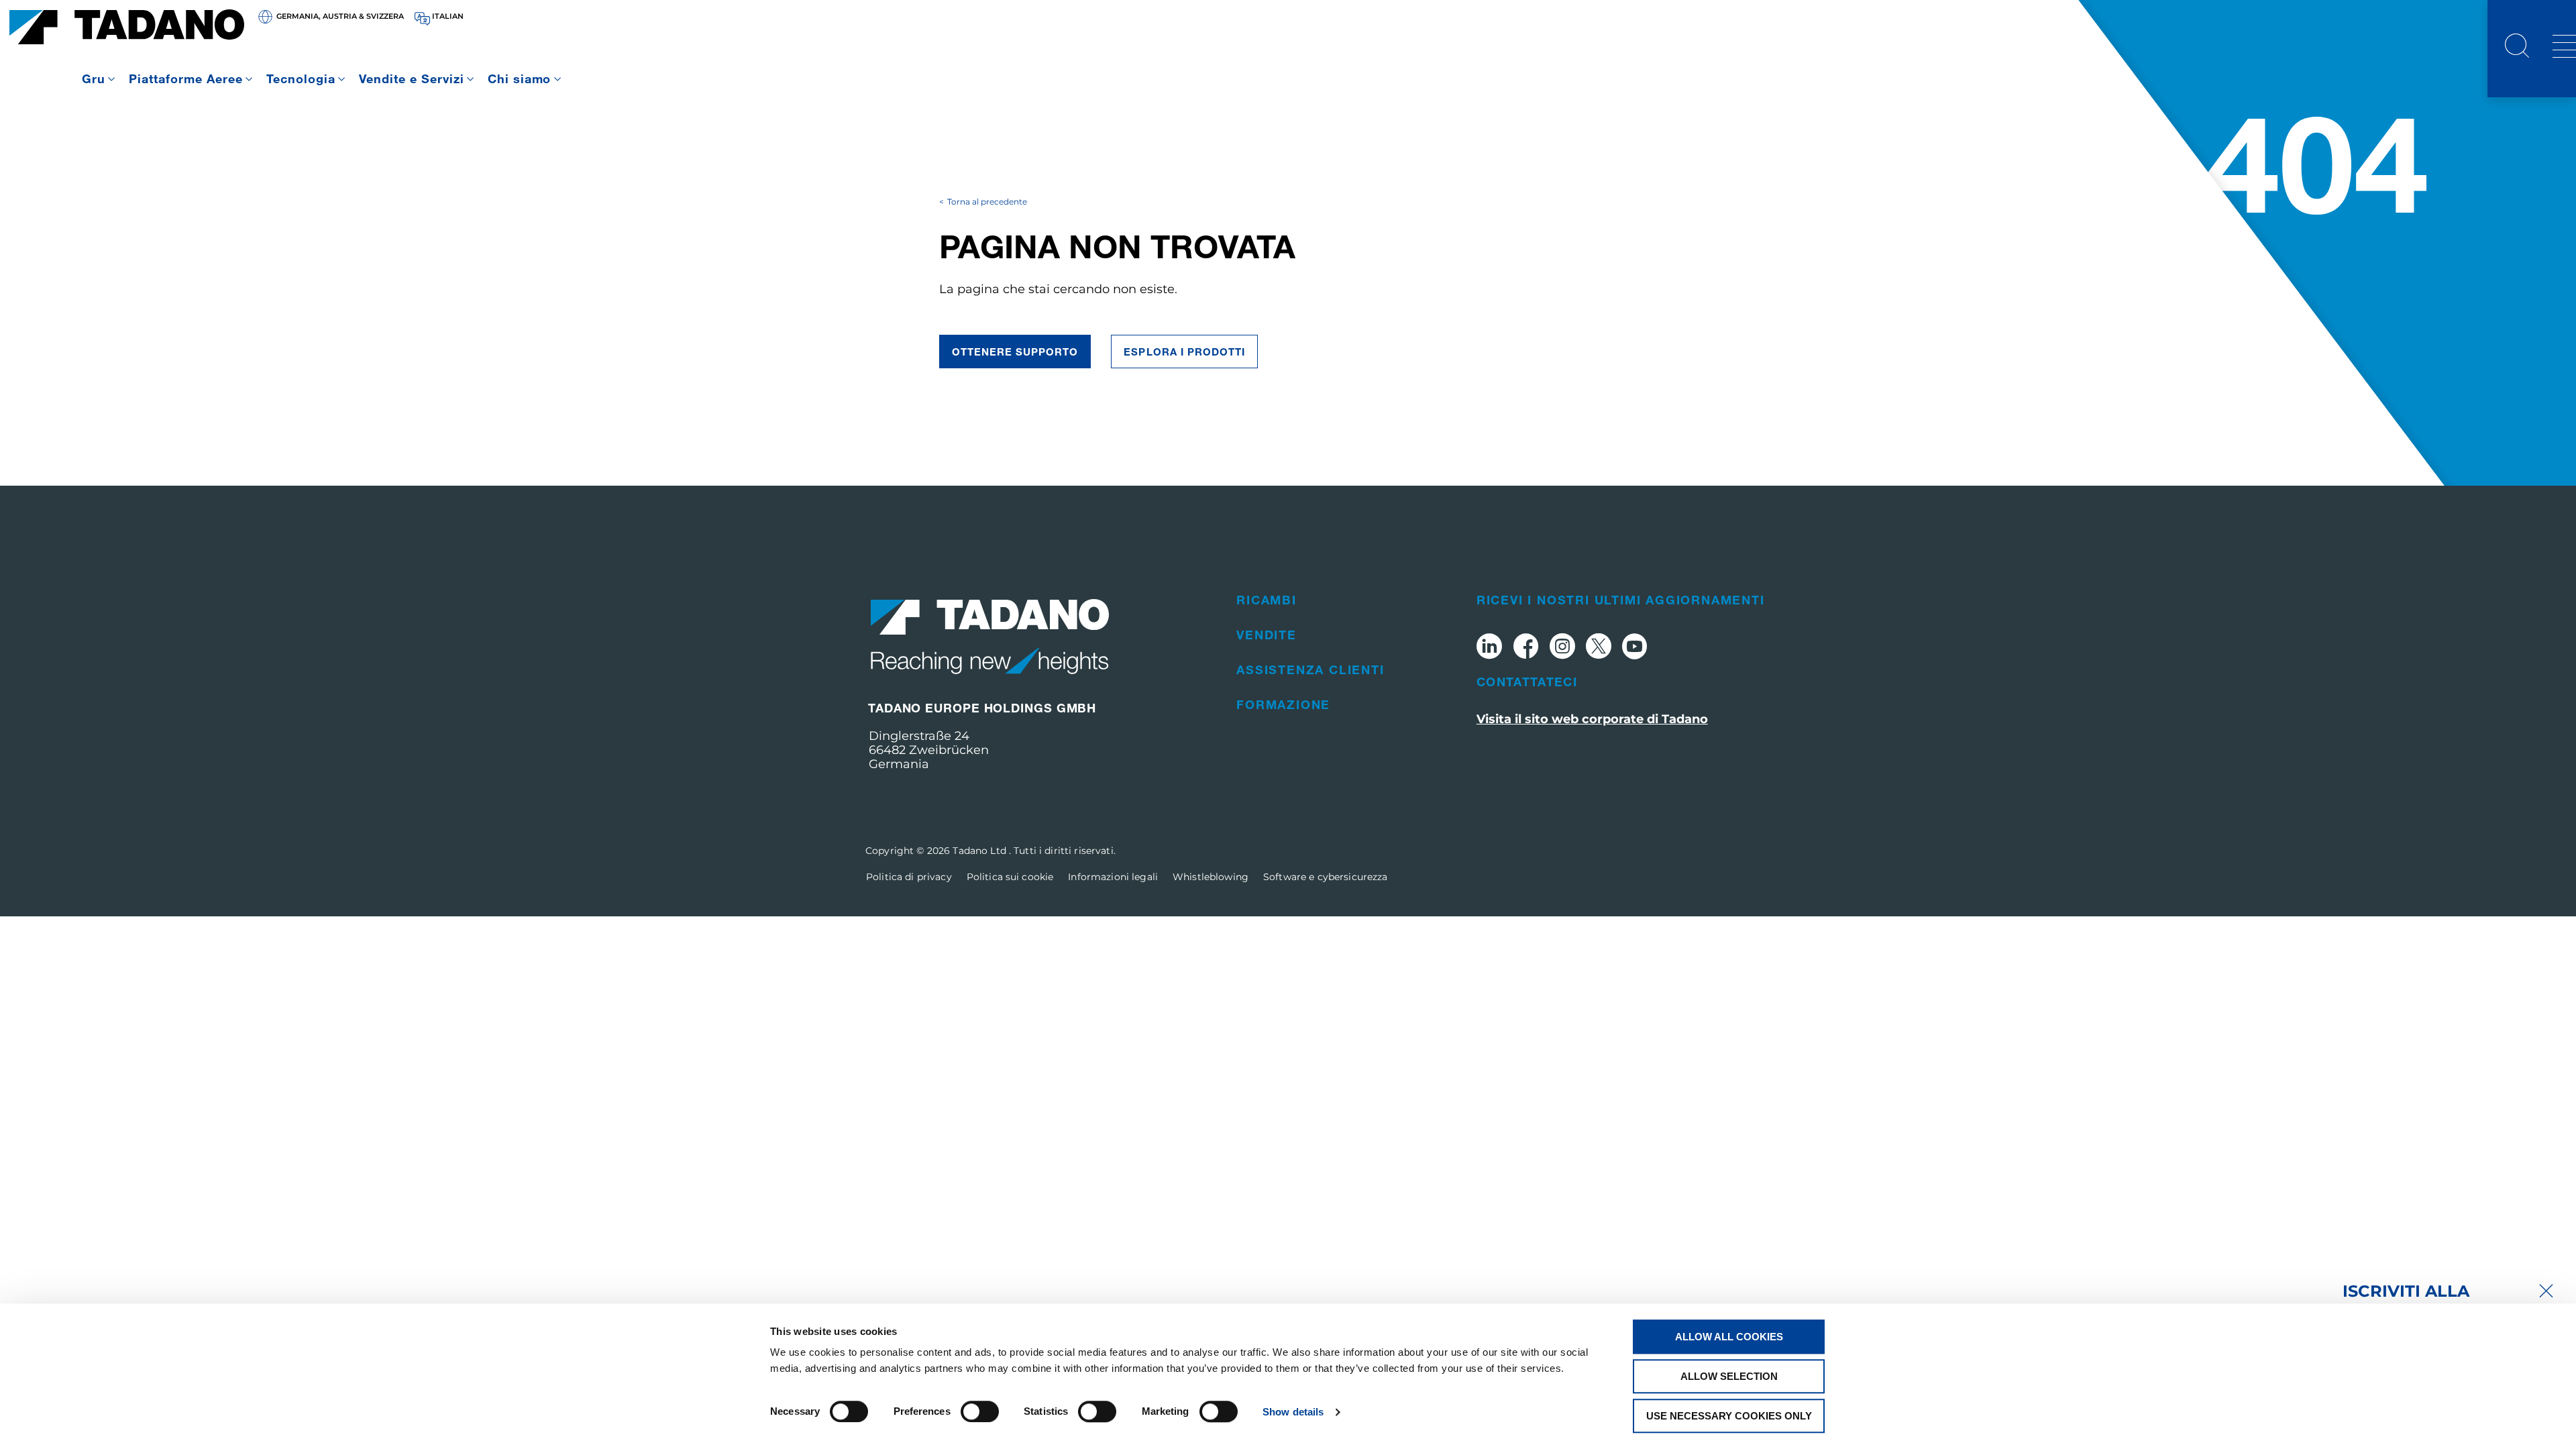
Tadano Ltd (981, 851)
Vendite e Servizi (412, 78)
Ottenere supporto (1015, 352)
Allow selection (1729, 1376)
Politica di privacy (909, 877)
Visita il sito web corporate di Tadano (1592, 719)
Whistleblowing (1211, 877)
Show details (1293, 1412)
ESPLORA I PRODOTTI (1184, 352)
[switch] (980, 1411)
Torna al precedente (987, 202)
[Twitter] (1599, 648)
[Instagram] (1562, 648)
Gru (94, 78)
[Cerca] (2517, 48)
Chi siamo (520, 78)
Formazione (1283, 704)
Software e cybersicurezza (1326, 877)
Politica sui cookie (1010, 877)
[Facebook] (1526, 648)
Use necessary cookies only (1729, 1416)
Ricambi (1267, 600)
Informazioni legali (1113, 877)
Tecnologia (301, 78)
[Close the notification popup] (2546, 1292)
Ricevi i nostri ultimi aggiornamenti (1621, 600)
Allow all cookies (1729, 1337)
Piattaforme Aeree (186, 78)
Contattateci (1527, 682)
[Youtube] (1635, 648)
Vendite (1267, 635)
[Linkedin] (1489, 648)
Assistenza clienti (1310, 669)
